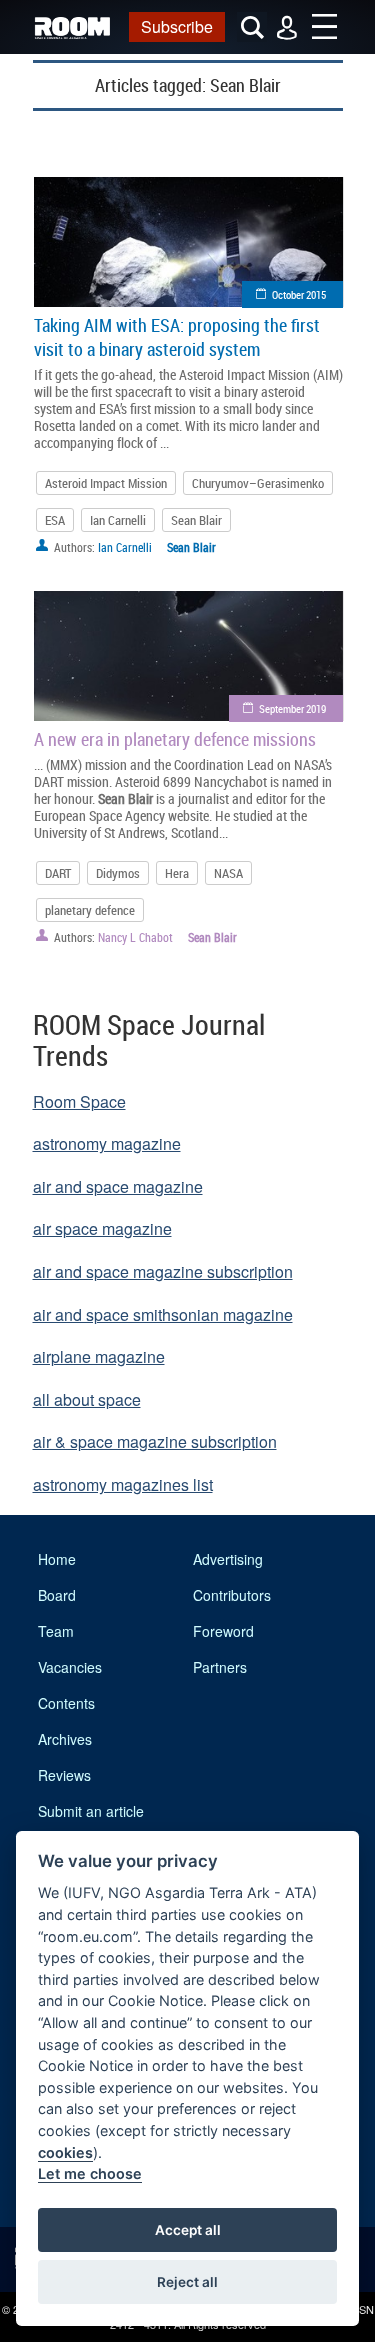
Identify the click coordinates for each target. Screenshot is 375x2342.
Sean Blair (196, 520)
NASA (228, 873)
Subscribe (177, 26)
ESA (55, 520)
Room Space (79, 1101)
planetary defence (90, 910)
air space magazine (102, 1228)
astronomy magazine (107, 1143)
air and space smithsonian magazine (163, 1314)
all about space (87, 1399)
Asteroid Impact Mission (106, 483)
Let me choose (90, 2173)
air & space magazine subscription (155, 1441)
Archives (65, 1739)
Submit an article (91, 1811)
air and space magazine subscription (163, 1271)
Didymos (118, 873)
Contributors (232, 1595)
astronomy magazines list (123, 1484)
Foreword (223, 1631)
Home (57, 1559)
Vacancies (70, 1667)
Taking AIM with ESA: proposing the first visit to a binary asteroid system (177, 337)
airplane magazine (99, 1356)
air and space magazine (118, 1186)
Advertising (228, 1559)
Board (57, 1595)
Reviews (64, 1775)
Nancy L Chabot (135, 937)
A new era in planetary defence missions (175, 739)
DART (58, 873)
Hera (177, 873)
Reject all (187, 2282)
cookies (65, 2152)
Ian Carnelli (118, 520)
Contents (66, 1703)
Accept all (188, 2230)
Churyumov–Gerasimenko (258, 483)
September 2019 (292, 708)
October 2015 (299, 294)
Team (56, 1631)
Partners (220, 1667)
